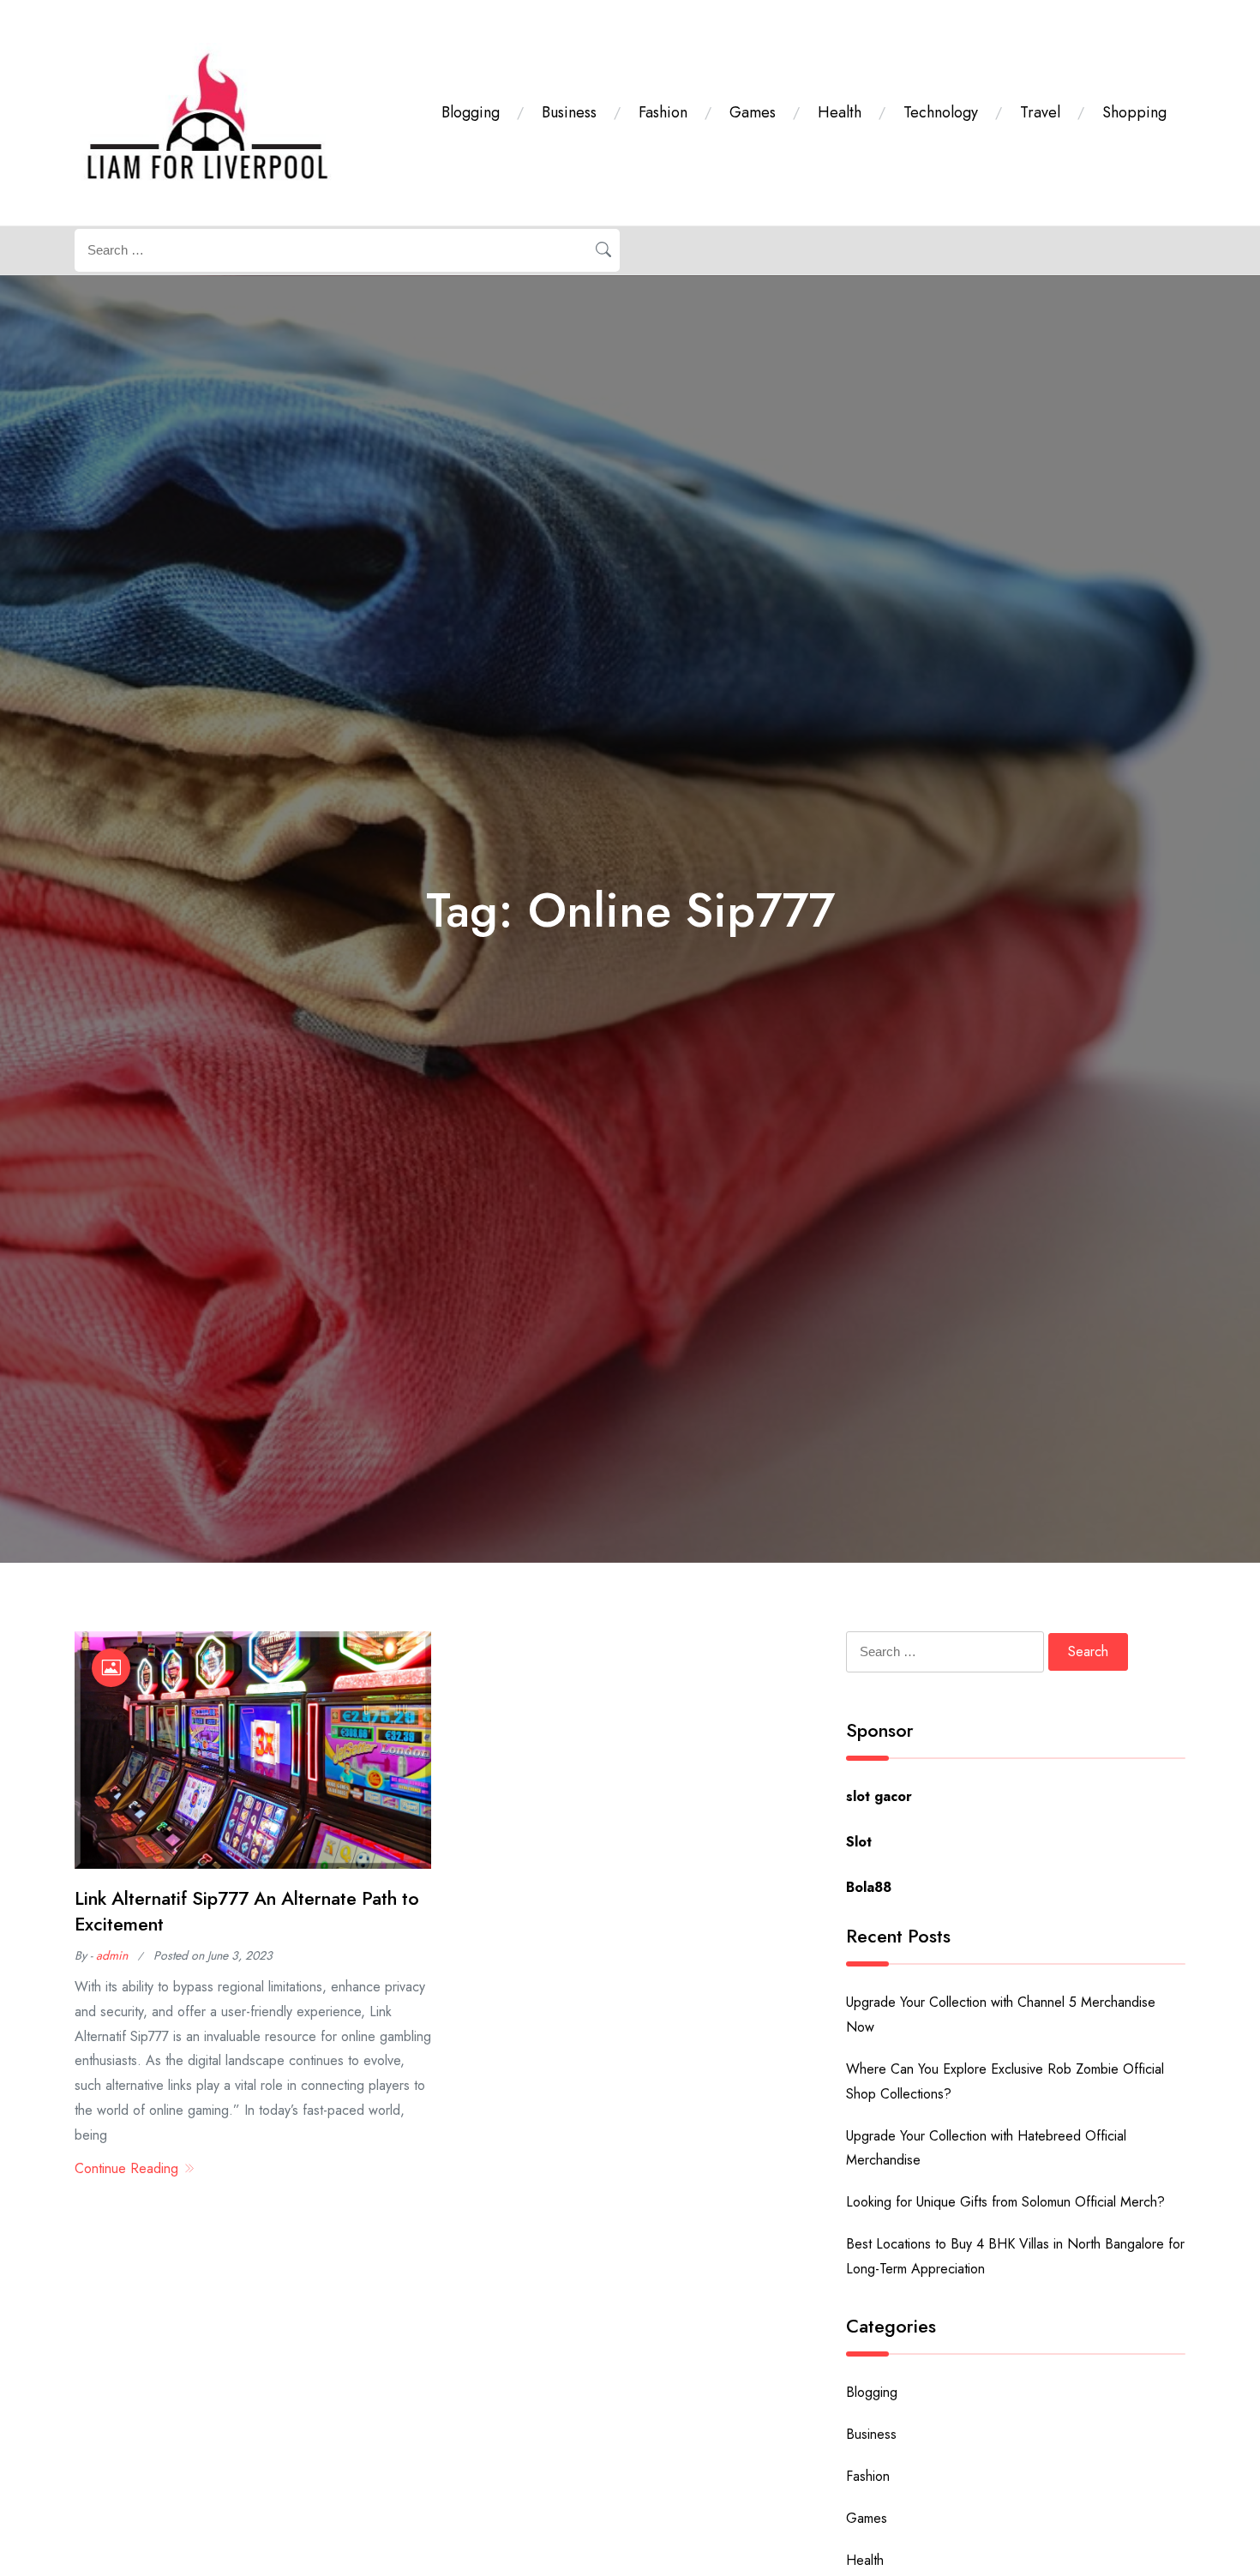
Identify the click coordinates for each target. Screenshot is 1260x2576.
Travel (1040, 112)
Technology (941, 112)
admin (112, 1955)
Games (753, 112)
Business (569, 112)
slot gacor (879, 1796)
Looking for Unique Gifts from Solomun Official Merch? (1005, 2202)
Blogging (471, 112)
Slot (859, 1842)
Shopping (1134, 112)
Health (840, 112)
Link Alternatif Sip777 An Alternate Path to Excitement (247, 1911)
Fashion (663, 112)
